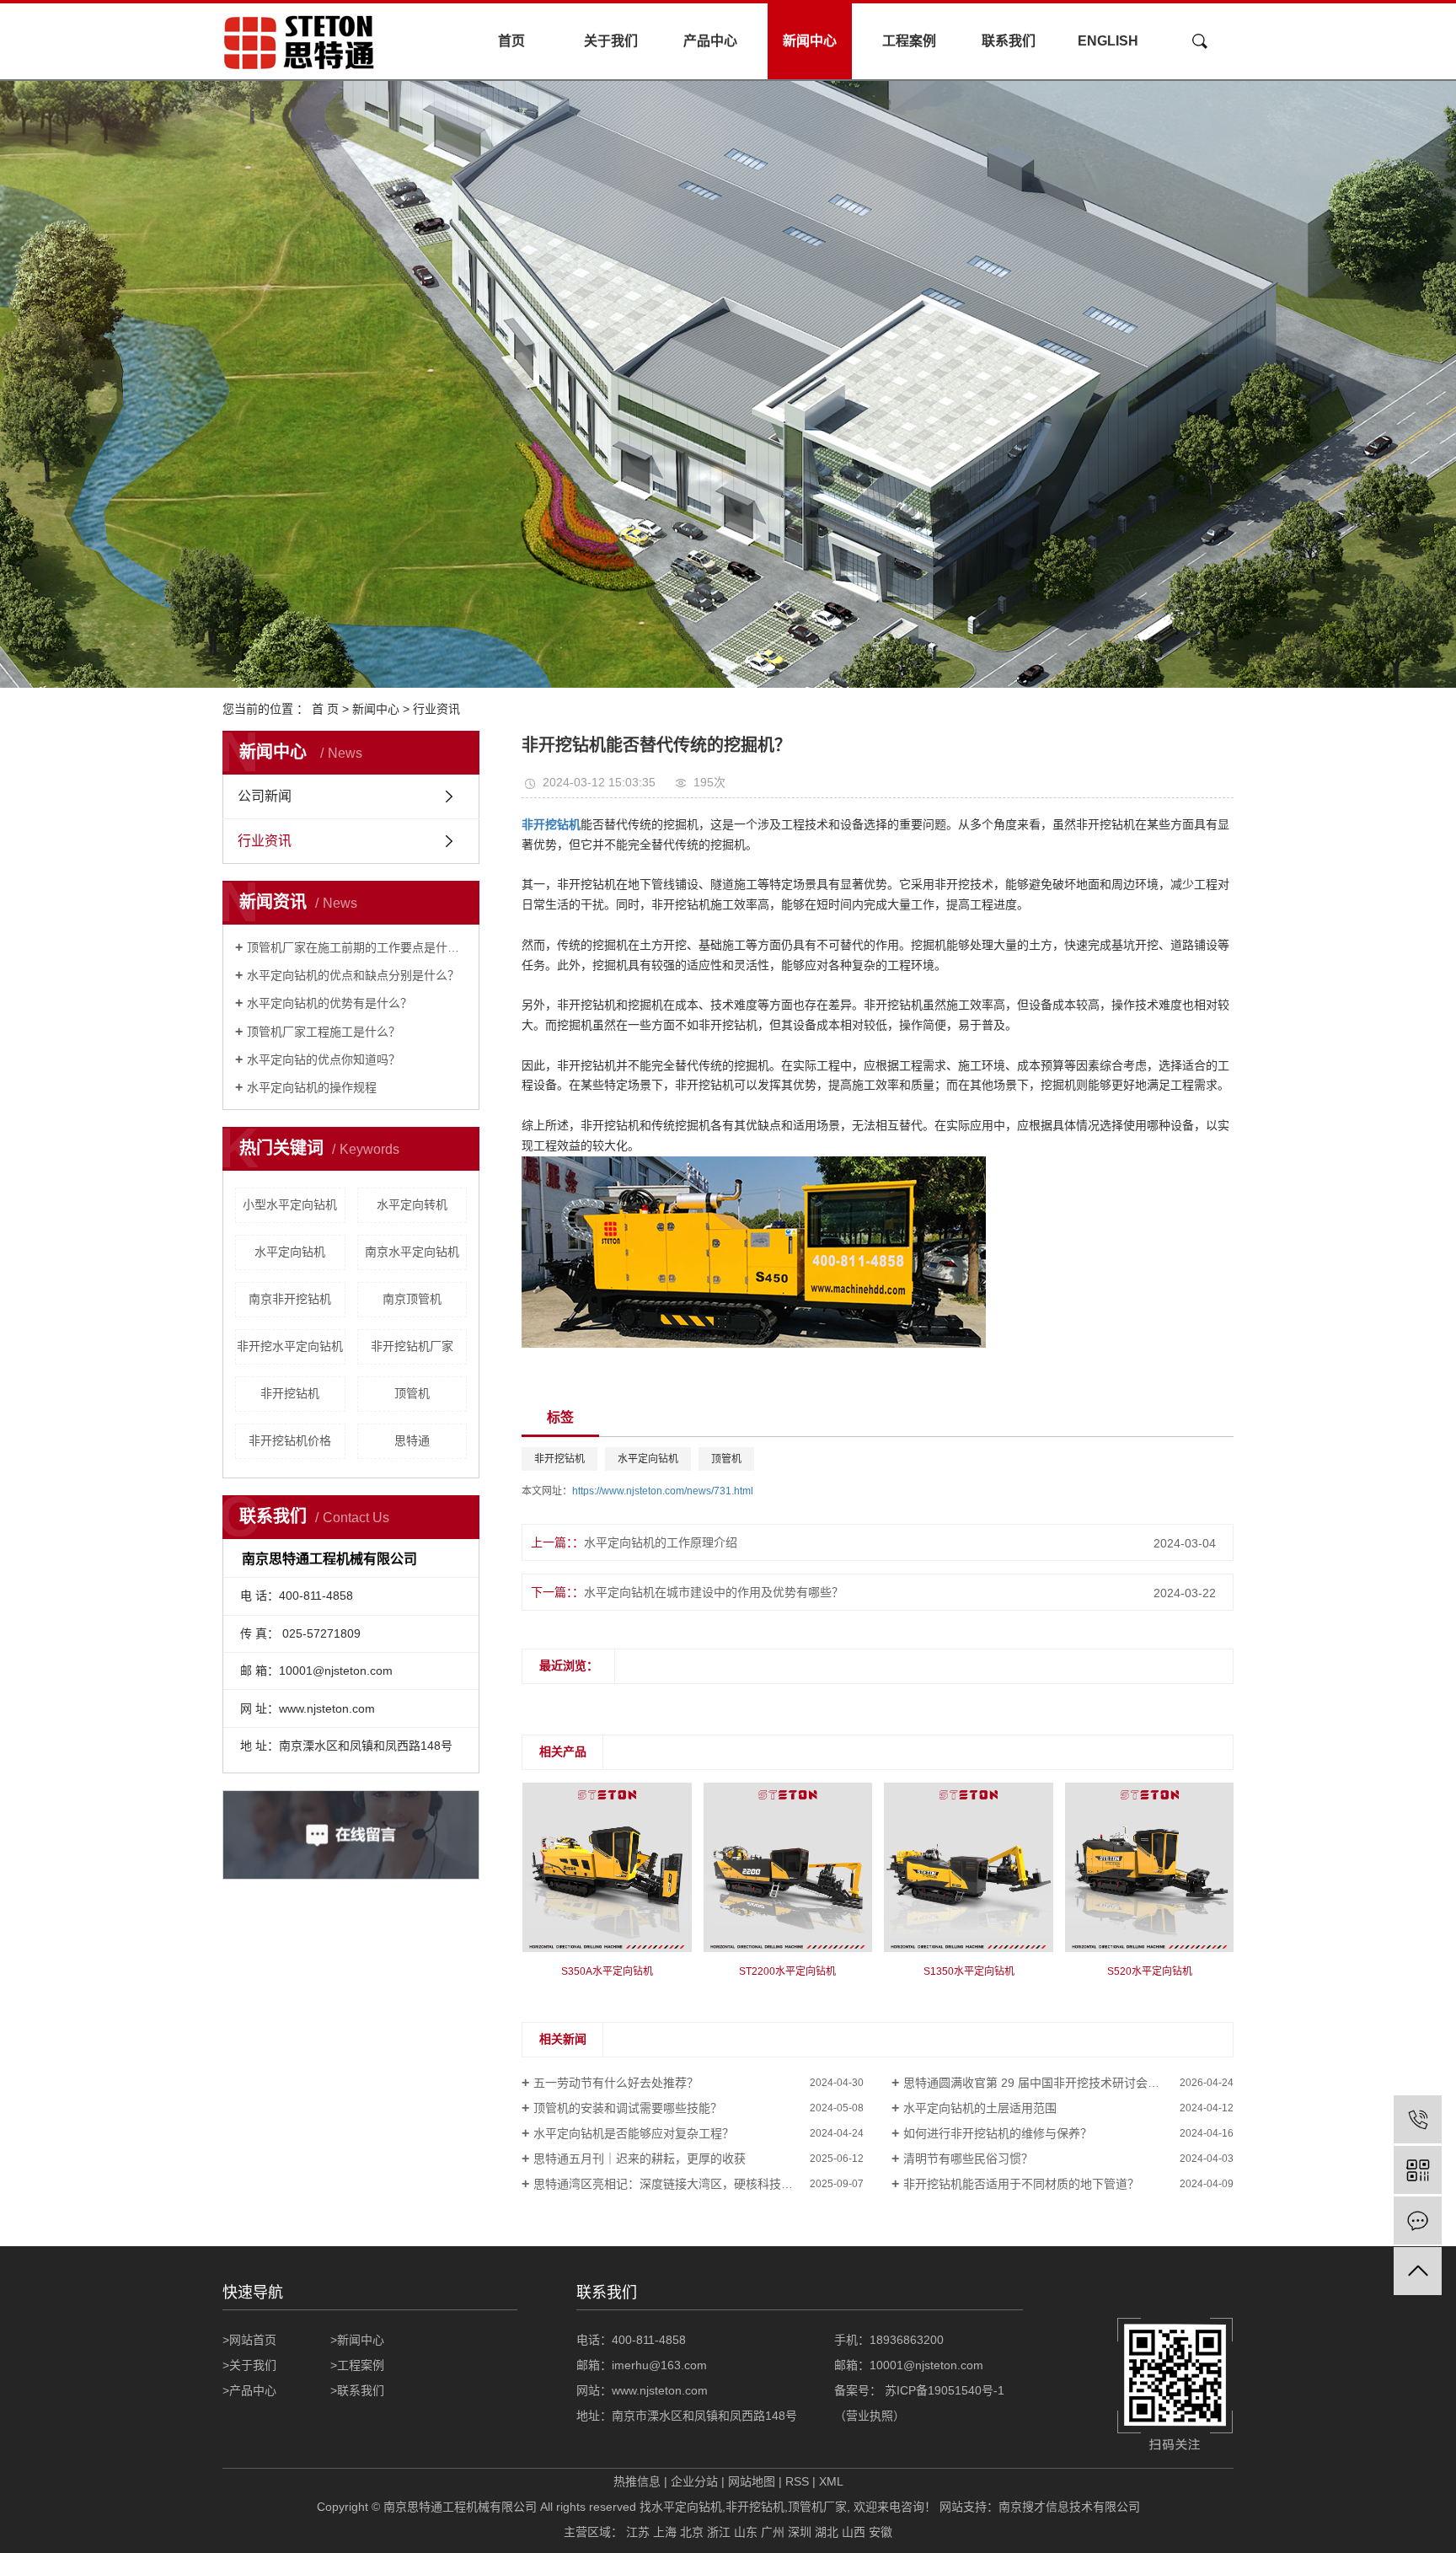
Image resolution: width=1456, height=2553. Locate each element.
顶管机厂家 (817, 2507)
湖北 (827, 2532)
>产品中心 (249, 2390)
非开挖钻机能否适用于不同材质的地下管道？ (1021, 2184)
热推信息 (637, 2481)
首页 (511, 41)
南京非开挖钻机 (290, 1299)
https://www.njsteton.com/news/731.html (663, 1491)
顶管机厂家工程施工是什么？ (324, 1032)
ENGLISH (1108, 41)
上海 (665, 2532)
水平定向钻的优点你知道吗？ (324, 1059)
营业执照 (870, 2416)
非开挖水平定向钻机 (290, 1346)
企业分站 (694, 2481)
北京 (692, 2532)
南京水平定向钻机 (412, 1252)
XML (831, 2481)
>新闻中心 (357, 2340)
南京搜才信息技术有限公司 (1069, 2507)
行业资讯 (436, 709)
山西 (854, 2532)
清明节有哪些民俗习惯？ (968, 2159)
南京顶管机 (412, 1299)
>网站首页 (249, 2340)
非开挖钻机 (290, 1393)
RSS (797, 2481)
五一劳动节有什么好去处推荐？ (616, 2083)
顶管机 (412, 1393)
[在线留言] (1418, 2220)
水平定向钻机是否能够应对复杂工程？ (634, 2133)
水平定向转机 (412, 1204)
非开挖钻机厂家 (412, 1346)
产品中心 (710, 41)
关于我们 (611, 41)
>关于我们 (249, 2365)
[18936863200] (1418, 2119)
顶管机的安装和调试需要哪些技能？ (628, 2108)
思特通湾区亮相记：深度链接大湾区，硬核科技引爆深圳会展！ (699, 2184)
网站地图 (752, 2481)
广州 (773, 2532)
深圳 (800, 2532)
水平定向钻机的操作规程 (312, 1087)
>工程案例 (357, 2365)
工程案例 (909, 41)
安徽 (881, 2532)
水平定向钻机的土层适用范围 (980, 2108)
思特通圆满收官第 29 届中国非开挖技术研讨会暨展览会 (1049, 2083)
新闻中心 (810, 41)
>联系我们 (357, 2390)
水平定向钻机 (290, 1252)
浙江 (719, 2532)
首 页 (325, 709)
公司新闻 (265, 796)
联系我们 (1009, 41)
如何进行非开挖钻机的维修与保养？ (998, 2133)
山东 (746, 2532)
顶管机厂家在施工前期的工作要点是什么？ (357, 947)
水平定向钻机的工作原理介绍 (661, 1542)
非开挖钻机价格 (290, 1440)
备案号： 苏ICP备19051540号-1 (921, 2390)
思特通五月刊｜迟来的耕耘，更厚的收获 (640, 2159)
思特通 (412, 1440)
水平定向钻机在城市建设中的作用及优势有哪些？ (714, 1592)
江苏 (638, 2532)
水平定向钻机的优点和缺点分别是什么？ (353, 975)
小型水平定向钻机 (290, 1204)
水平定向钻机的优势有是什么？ (329, 1003)
